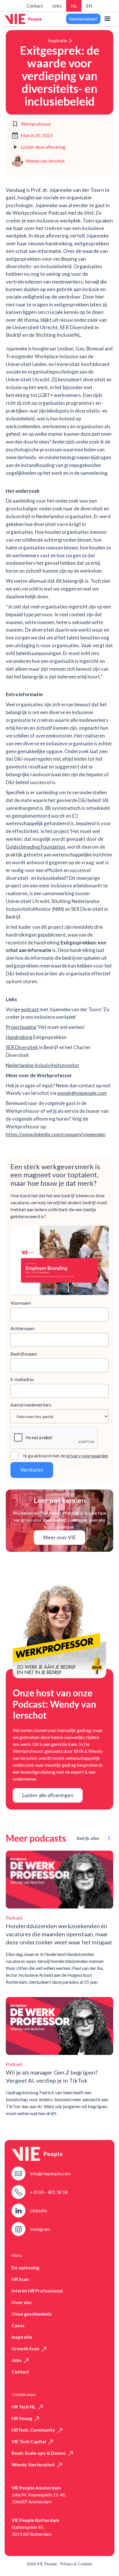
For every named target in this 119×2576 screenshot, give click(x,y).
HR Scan (20, 2279)
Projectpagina (21, 1027)
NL (74, 6)
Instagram (40, 2229)
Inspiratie (58, 40)
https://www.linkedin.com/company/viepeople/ (55, 1134)
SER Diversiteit (22, 1047)
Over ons (22, 2302)
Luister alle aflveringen (48, 1795)
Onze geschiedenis (32, 2314)
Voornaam (21, 1303)
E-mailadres (22, 1379)
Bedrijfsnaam (24, 1354)
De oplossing (25, 2267)
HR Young (22, 2418)
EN (89, 6)
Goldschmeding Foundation (36, 847)
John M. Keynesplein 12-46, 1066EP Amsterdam (39, 2498)
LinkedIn (39, 2210)
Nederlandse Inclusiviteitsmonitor (43, 1065)
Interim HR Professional (37, 2291)
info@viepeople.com (50, 2173)
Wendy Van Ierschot (33, 2464)
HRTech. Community (33, 2430)
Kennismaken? (83, 19)
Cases (18, 2325)
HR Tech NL (24, 2407)
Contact (35, 6)
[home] (23, 19)
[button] (107, 19)
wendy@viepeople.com (82, 1093)
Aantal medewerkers (31, 1405)
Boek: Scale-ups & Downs (39, 2453)
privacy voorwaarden (87, 1456)
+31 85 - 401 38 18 (49, 2192)
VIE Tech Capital (29, 2441)
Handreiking (19, 1037)
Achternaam (23, 1328)
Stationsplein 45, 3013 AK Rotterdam (32, 2530)
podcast (30, 1009)
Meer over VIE (59, 1537)
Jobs (57, 6)
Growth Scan (25, 2348)
